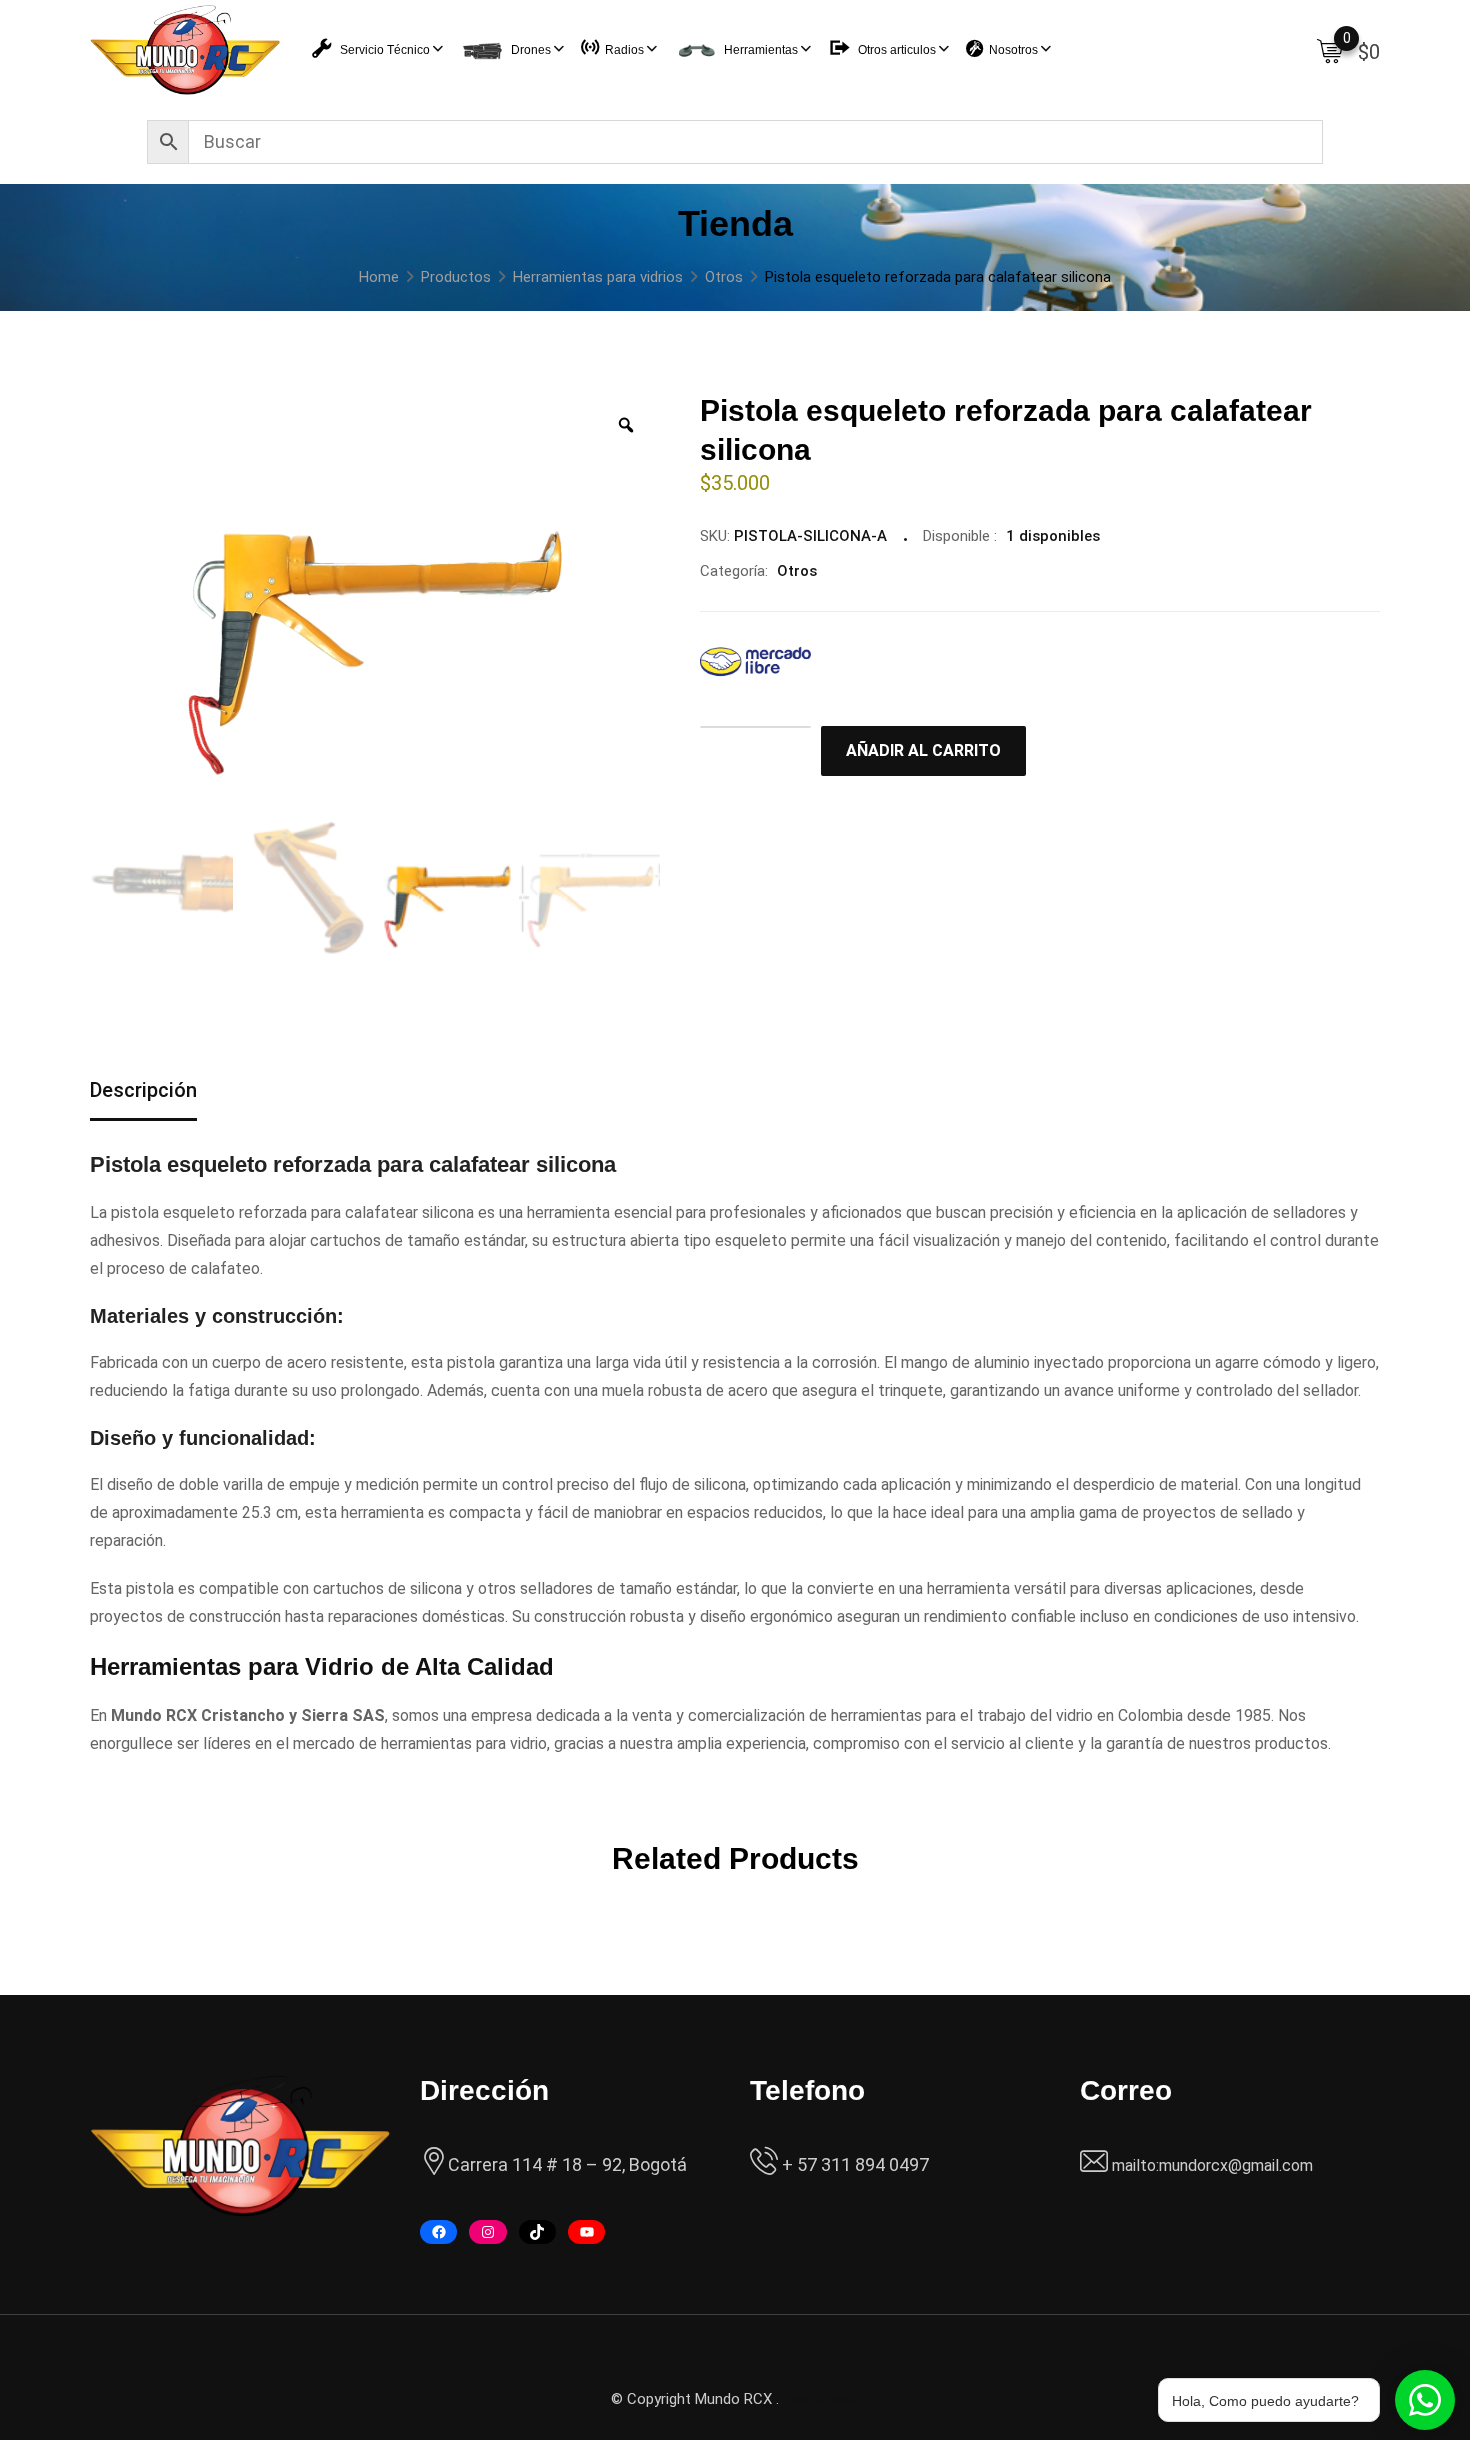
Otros (797, 571)
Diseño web (821, 2399)
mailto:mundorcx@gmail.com (1212, 2165)
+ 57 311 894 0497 (853, 2164)
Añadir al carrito (923, 750)
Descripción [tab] (143, 1090)
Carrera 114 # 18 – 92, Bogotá (567, 2164)
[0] (1330, 50)
